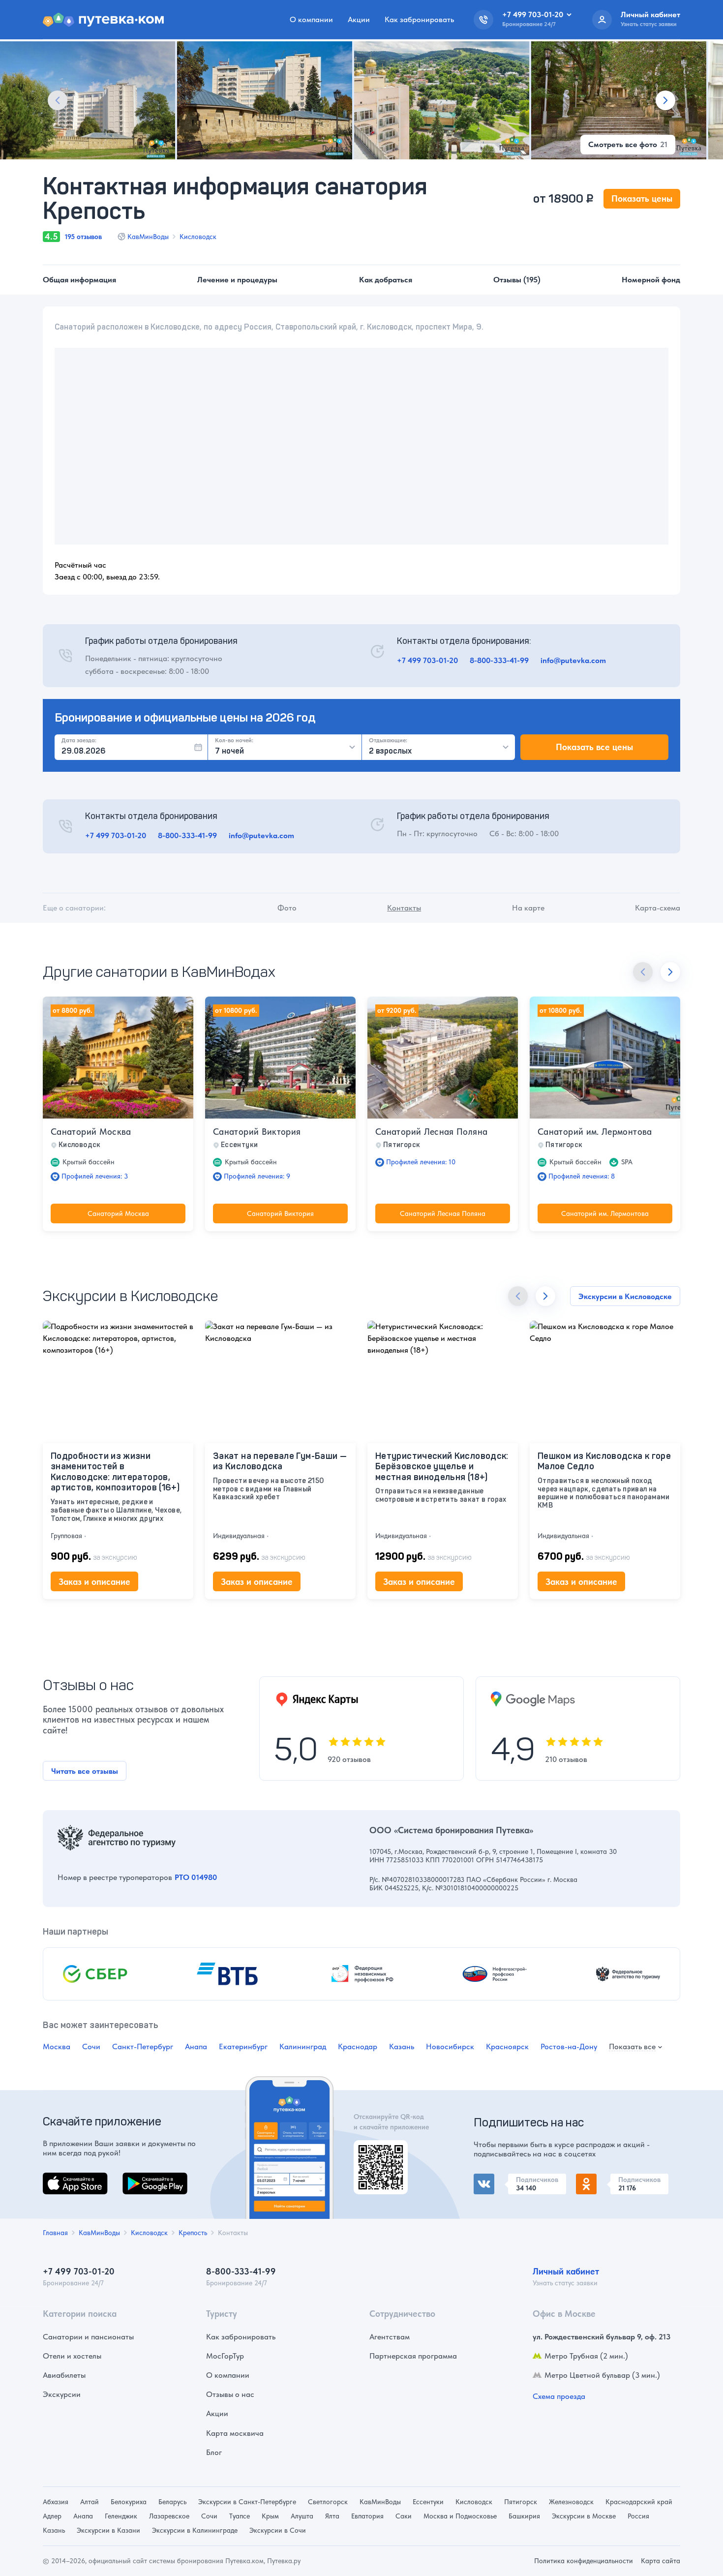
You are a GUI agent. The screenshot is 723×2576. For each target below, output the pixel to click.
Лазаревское (169, 2516)
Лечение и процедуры (237, 280)
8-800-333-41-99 (499, 660)
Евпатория (367, 2516)
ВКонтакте (492, 2179)
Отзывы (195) (517, 280)
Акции (359, 19)
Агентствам (390, 2337)
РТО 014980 (196, 1877)
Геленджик (121, 2516)
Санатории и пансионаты (88, 2337)
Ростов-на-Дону (569, 2046)
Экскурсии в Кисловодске (625, 1296)
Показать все (632, 2047)
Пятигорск (521, 2502)
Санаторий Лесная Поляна (431, 1132)
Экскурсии (62, 2394)
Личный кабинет (566, 2271)
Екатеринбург (243, 2046)
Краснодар (358, 2046)
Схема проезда (559, 2396)
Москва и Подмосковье (460, 2516)
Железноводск (571, 2502)
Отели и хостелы (72, 2356)
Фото (287, 908)
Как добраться (386, 280)
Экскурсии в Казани (108, 2530)
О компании (311, 19)
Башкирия (524, 2516)
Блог (214, 2452)
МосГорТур (225, 2356)
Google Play (143, 2178)
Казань (402, 2046)
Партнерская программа (413, 2356)
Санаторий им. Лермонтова (595, 1132)
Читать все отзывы (85, 1771)
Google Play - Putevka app (377, 2152)
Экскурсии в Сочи (278, 2530)
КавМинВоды (148, 237)
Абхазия (56, 2502)
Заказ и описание (94, 1582)
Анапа (196, 2046)
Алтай (90, 2502)
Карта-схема (658, 908)
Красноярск (507, 2046)
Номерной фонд (651, 280)
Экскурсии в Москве (584, 2516)
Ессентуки (428, 2502)
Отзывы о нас (230, 2394)
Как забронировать (419, 19)
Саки (404, 2516)
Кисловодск (198, 237)
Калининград (303, 2046)
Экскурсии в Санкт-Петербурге (247, 2502)
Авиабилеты (64, 2375)
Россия (638, 2516)
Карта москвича (235, 2433)
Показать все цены (594, 747)
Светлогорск (328, 2502)
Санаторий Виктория (257, 1132)
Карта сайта (661, 2561)
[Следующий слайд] (665, 100)
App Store (60, 2178)
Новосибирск (450, 2046)
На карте (528, 908)
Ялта (332, 2516)
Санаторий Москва (91, 1132)
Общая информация (79, 280)
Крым (270, 2516)
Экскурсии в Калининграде (195, 2530)
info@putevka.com (573, 660)
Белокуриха (129, 2502)
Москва (57, 2046)
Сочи (91, 2046)
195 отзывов (83, 237)
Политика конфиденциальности (584, 2561)
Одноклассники (604, 2179)
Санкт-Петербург (143, 2046)
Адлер (52, 2516)
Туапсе (240, 2516)
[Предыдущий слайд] (58, 100)
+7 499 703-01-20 (427, 660)
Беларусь (172, 2502)
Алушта (302, 2516)
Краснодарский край (639, 2502)
